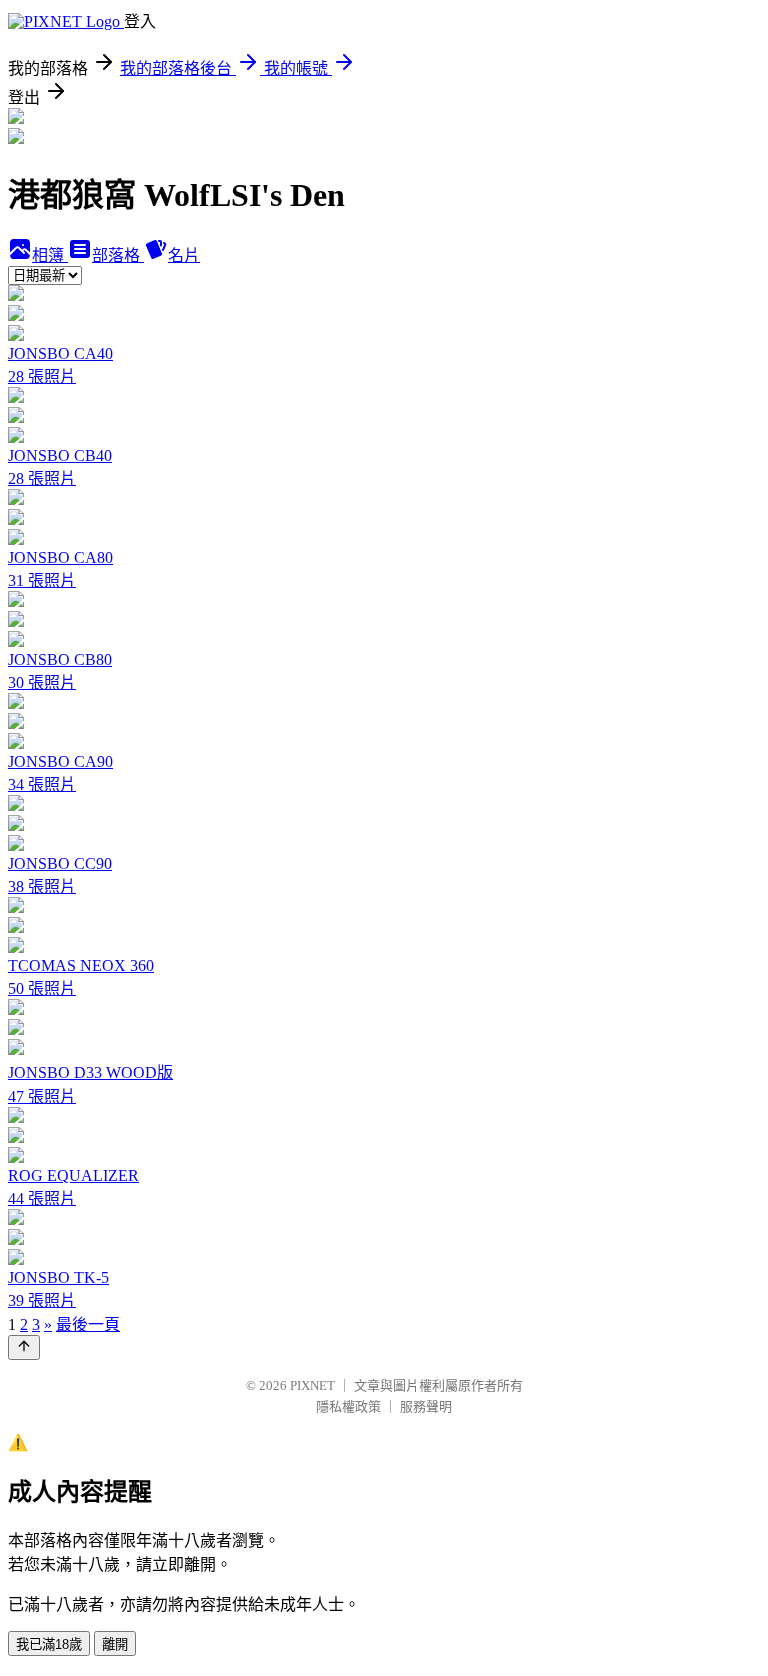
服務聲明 (426, 1406)
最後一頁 (88, 1324)
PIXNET (312, 1385)
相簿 (50, 255)
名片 (184, 255)
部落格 (118, 255)
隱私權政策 (348, 1406)
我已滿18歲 (49, 1644)
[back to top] (24, 1347)
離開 (115, 1644)
